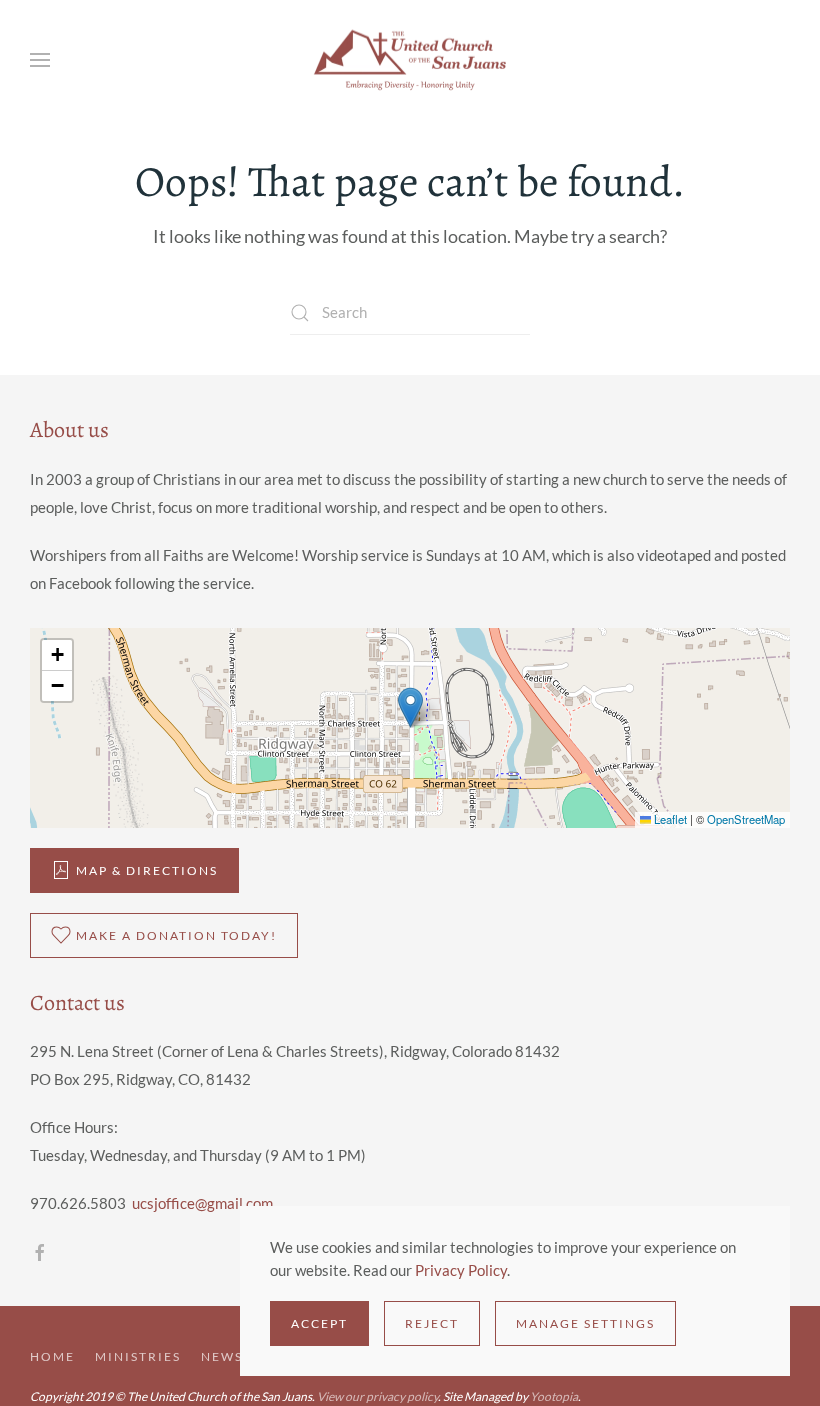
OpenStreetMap (746, 819)
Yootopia (554, 1396)
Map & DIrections (147, 870)
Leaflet (669, 819)
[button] (40, 60)
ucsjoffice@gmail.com (202, 1203)
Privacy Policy (461, 1270)
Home (52, 1356)
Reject (432, 1323)
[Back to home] (410, 60)
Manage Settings (585, 1323)
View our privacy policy (377, 1396)
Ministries (138, 1356)
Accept (319, 1323)
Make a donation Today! (176, 935)
